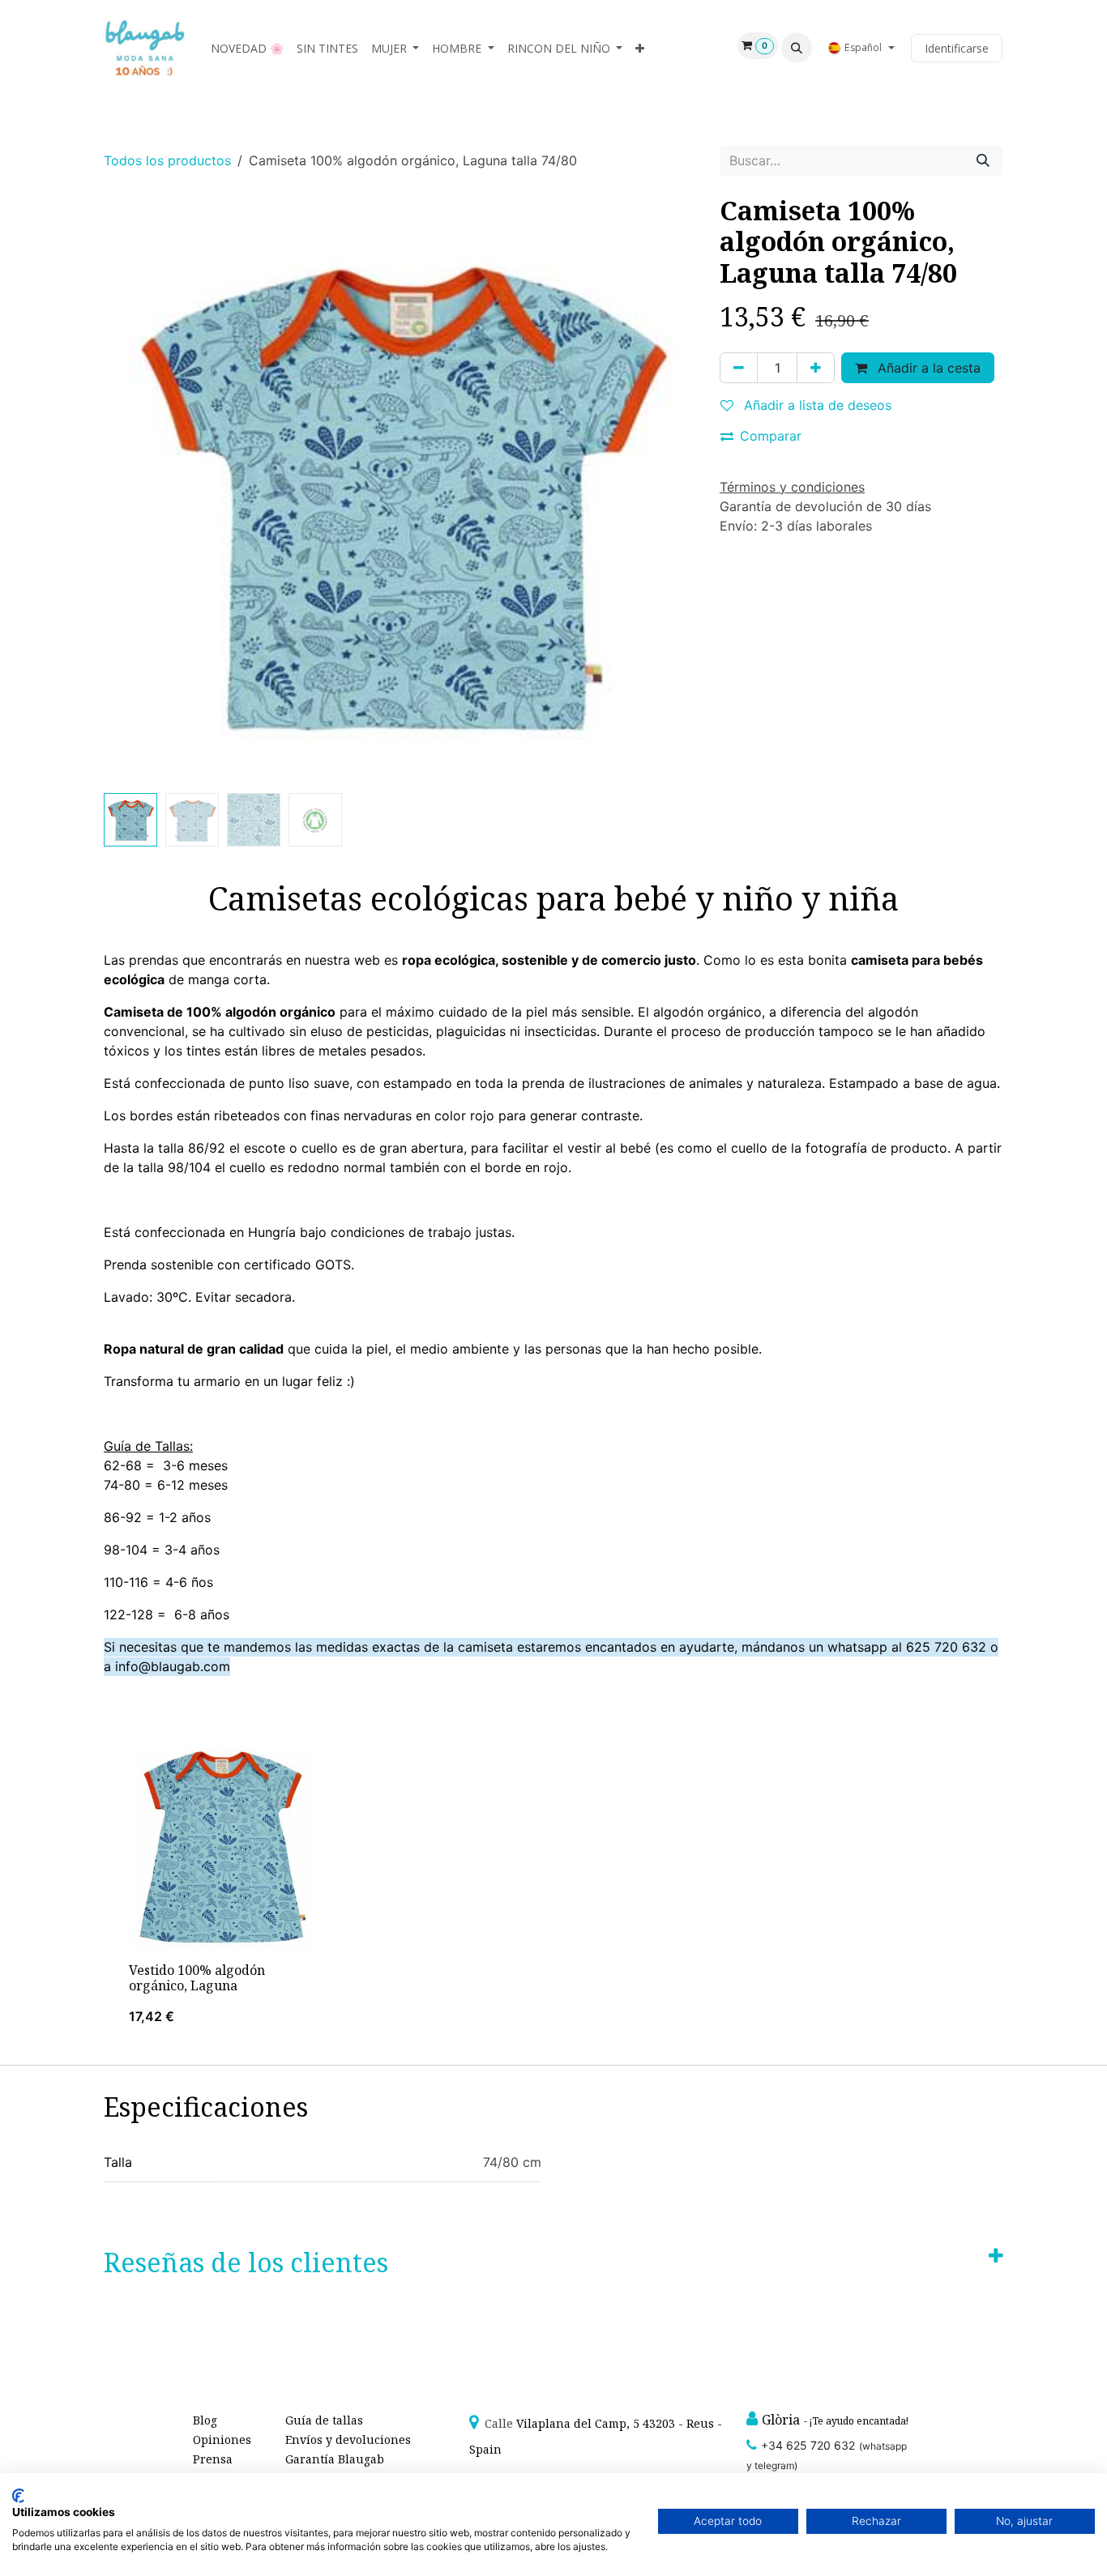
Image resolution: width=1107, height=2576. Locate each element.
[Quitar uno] (739, 368)
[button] (797, 48)
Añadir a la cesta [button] (927, 368)
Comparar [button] (771, 436)
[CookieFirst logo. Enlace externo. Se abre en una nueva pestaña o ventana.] (18, 2496)
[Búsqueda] (983, 160)
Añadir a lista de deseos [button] (816, 405)
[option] (553, 1890)
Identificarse (957, 48)
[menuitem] (247, 48)
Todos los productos (167, 160)
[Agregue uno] (816, 368)
